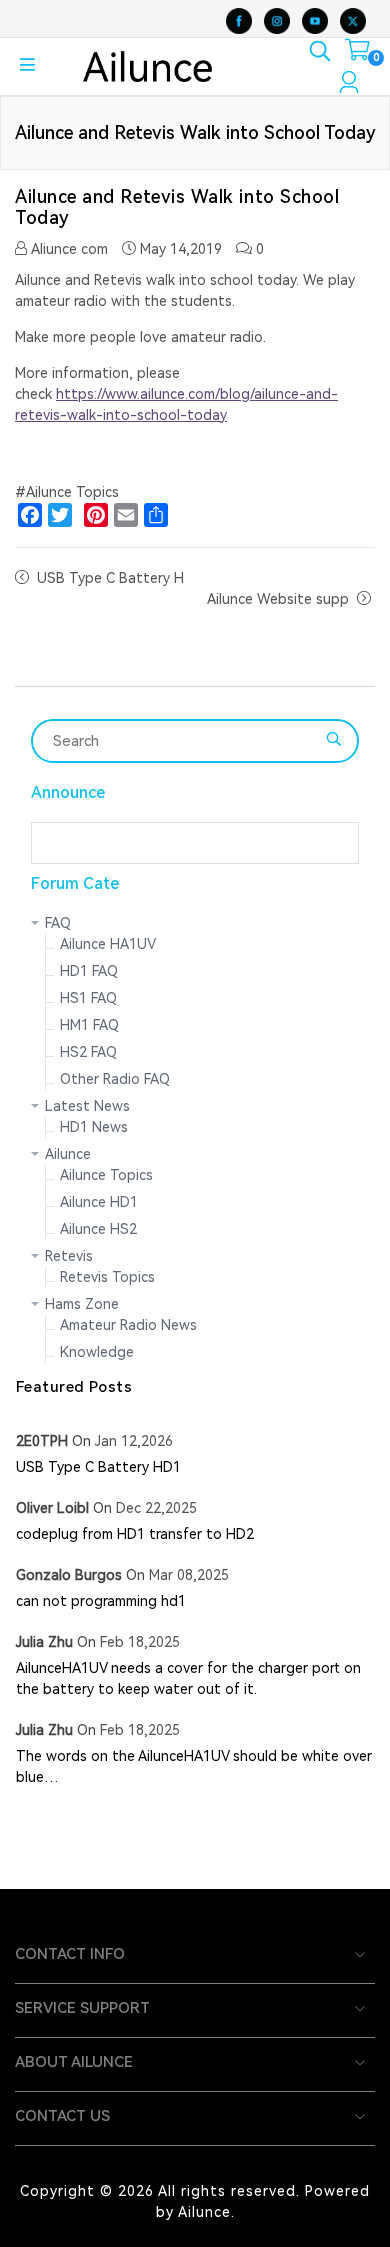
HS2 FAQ (88, 1052)
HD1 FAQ (89, 971)
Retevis (69, 1256)
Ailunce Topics (106, 1175)
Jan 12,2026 (134, 1441)
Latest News (87, 1106)
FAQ (58, 923)
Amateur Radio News (128, 1325)
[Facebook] (30, 515)
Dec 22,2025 (156, 1508)
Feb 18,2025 (140, 1642)
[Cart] (357, 54)
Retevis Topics (107, 1277)
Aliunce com (67, 249)
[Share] (156, 515)
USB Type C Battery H (110, 578)
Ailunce (68, 1154)
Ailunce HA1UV (108, 944)
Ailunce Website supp (278, 599)
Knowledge (97, 1352)
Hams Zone (82, 1304)
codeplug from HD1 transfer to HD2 (135, 1534)
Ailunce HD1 (99, 1202)
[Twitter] (60, 515)
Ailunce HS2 (98, 1229)
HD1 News (94, 1127)
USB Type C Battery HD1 (98, 1467)
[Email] (126, 515)
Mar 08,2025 (189, 1575)
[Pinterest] (96, 515)
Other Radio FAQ (115, 1079)
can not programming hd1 (101, 1601)
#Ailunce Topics (67, 492)
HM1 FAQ (89, 1025)
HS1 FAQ (88, 998)
